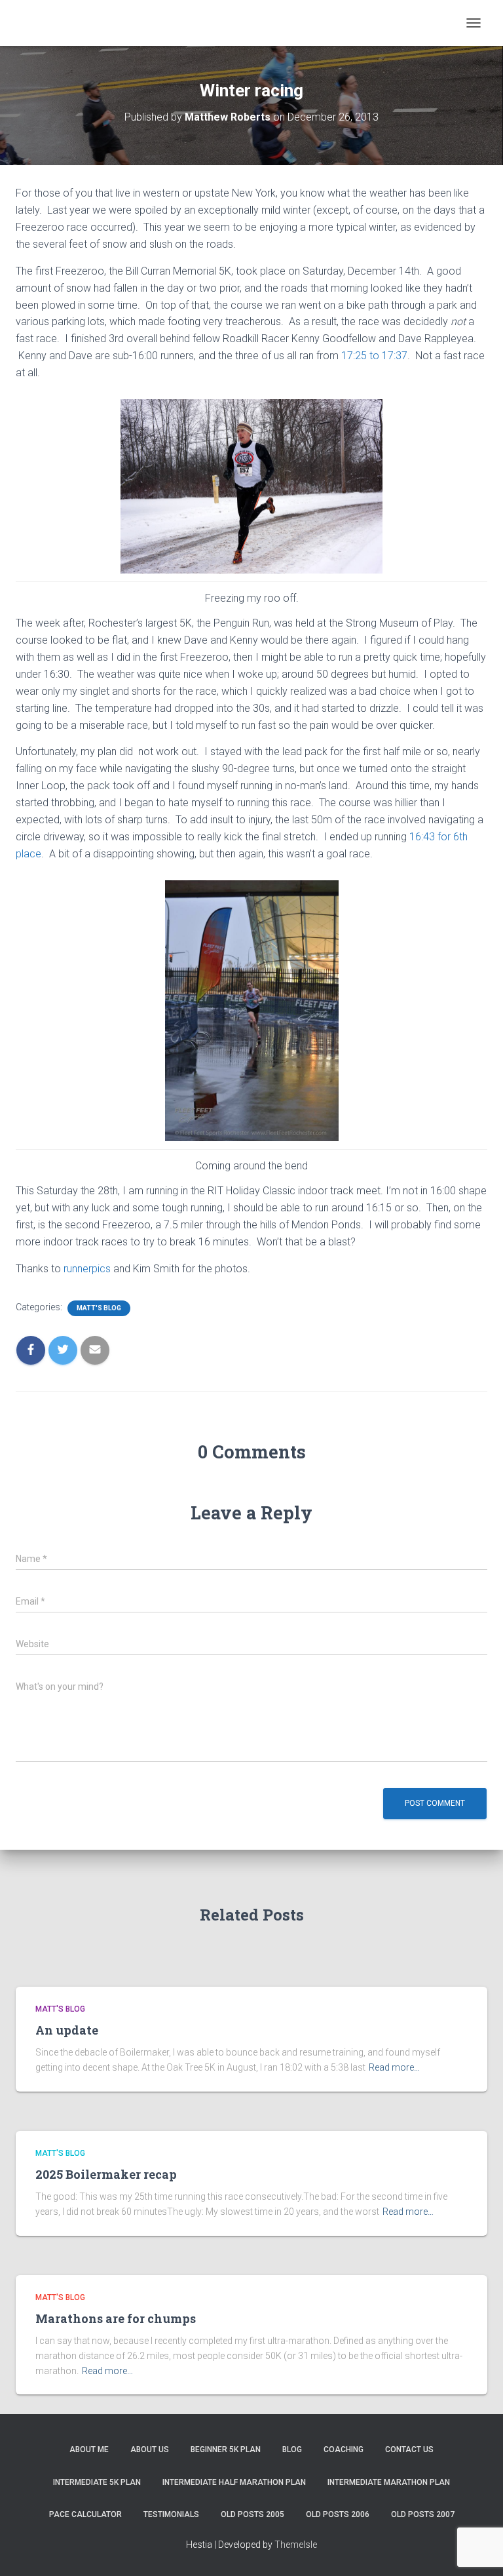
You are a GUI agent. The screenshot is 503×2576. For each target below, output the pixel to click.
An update (67, 2030)
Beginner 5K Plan (226, 2449)
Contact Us (409, 2449)
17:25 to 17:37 (374, 356)
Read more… (394, 2067)
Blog (292, 2449)
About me (89, 2449)
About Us (150, 2449)
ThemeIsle (296, 2545)
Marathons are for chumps (116, 2318)
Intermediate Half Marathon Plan (234, 2482)
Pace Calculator (85, 2514)
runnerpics (88, 1269)
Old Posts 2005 (252, 2514)
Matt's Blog (99, 1308)
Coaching (344, 2449)
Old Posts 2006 (338, 2514)
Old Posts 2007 (423, 2514)
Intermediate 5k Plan (97, 2482)
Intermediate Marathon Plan (389, 2482)
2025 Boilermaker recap (106, 2174)
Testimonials (171, 2514)
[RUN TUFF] (94, 23)
